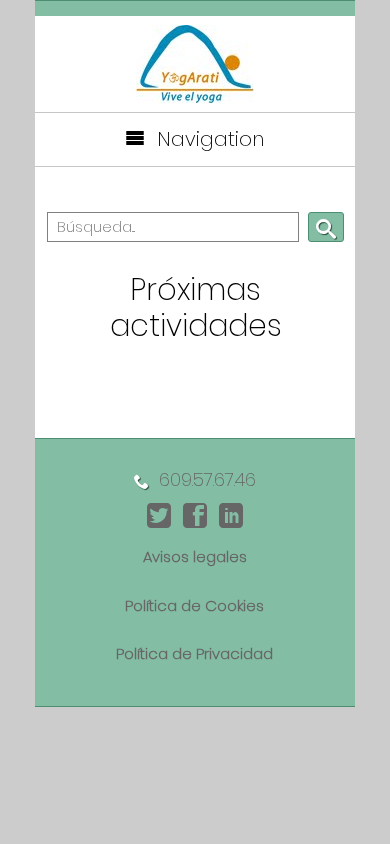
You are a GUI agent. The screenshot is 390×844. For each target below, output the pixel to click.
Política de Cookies (194, 605)
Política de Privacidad (194, 653)
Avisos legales (195, 556)
